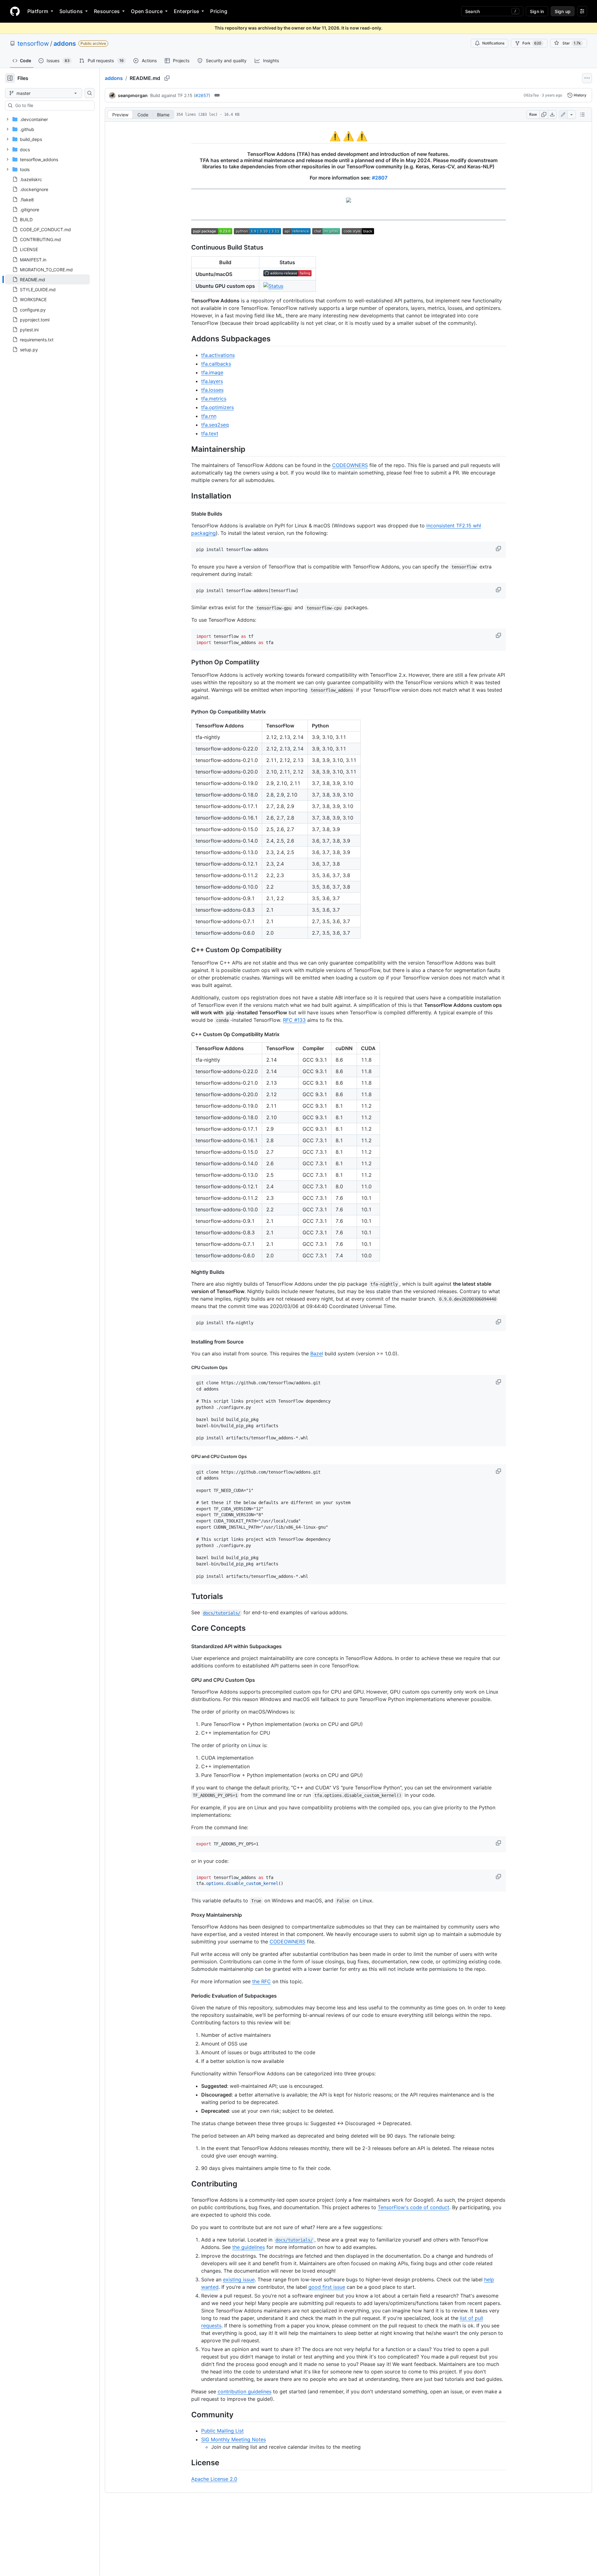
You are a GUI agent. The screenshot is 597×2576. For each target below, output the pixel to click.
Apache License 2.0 (214, 2479)
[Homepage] (15, 11)
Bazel (317, 1353)
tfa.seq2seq (215, 425)
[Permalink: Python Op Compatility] (187, 662)
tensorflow (33, 44)
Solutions (71, 11)
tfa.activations (218, 355)
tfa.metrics (214, 399)
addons (65, 44)
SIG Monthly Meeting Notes (234, 2439)
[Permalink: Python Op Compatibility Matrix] (187, 712)
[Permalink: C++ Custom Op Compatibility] (187, 950)
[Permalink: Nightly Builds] (187, 1272)
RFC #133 (294, 1020)
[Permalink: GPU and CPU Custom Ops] (187, 1456)
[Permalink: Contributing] (187, 2184)
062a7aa (531, 95)
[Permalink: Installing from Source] (187, 1342)
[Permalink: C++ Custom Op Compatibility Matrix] (187, 1034)
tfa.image (212, 372)
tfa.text (210, 433)
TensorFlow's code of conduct (414, 2207)
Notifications (493, 43)
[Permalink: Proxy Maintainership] (187, 1915)
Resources (107, 11)
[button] (499, 549)
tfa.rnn (209, 416)
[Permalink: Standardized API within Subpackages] (187, 1646)
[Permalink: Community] (187, 2415)
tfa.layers (212, 381)
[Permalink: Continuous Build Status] (187, 248)
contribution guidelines (245, 2391)
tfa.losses (212, 390)
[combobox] (52, 105)
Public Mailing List (222, 2431)
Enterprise (186, 11)
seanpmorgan (133, 95)
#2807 (380, 178)
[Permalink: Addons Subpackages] (187, 339)
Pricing (219, 11)
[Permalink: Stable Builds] (187, 514)
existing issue (239, 2279)
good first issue (327, 2287)
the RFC (261, 1981)
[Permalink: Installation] (187, 496)
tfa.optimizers (218, 407)
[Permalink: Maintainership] (187, 449)
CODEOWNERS (350, 465)
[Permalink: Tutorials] (187, 1596)
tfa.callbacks (216, 364)
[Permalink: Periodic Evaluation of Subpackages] (187, 1996)
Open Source (147, 11)
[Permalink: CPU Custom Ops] (187, 1367)
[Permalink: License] (187, 2463)
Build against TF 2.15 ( (173, 95)
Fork (532, 43)
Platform (38, 11)
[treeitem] (47, 279)
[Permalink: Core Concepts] (187, 1628)
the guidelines (249, 2247)
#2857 (202, 95)
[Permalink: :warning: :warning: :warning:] (187, 136)
